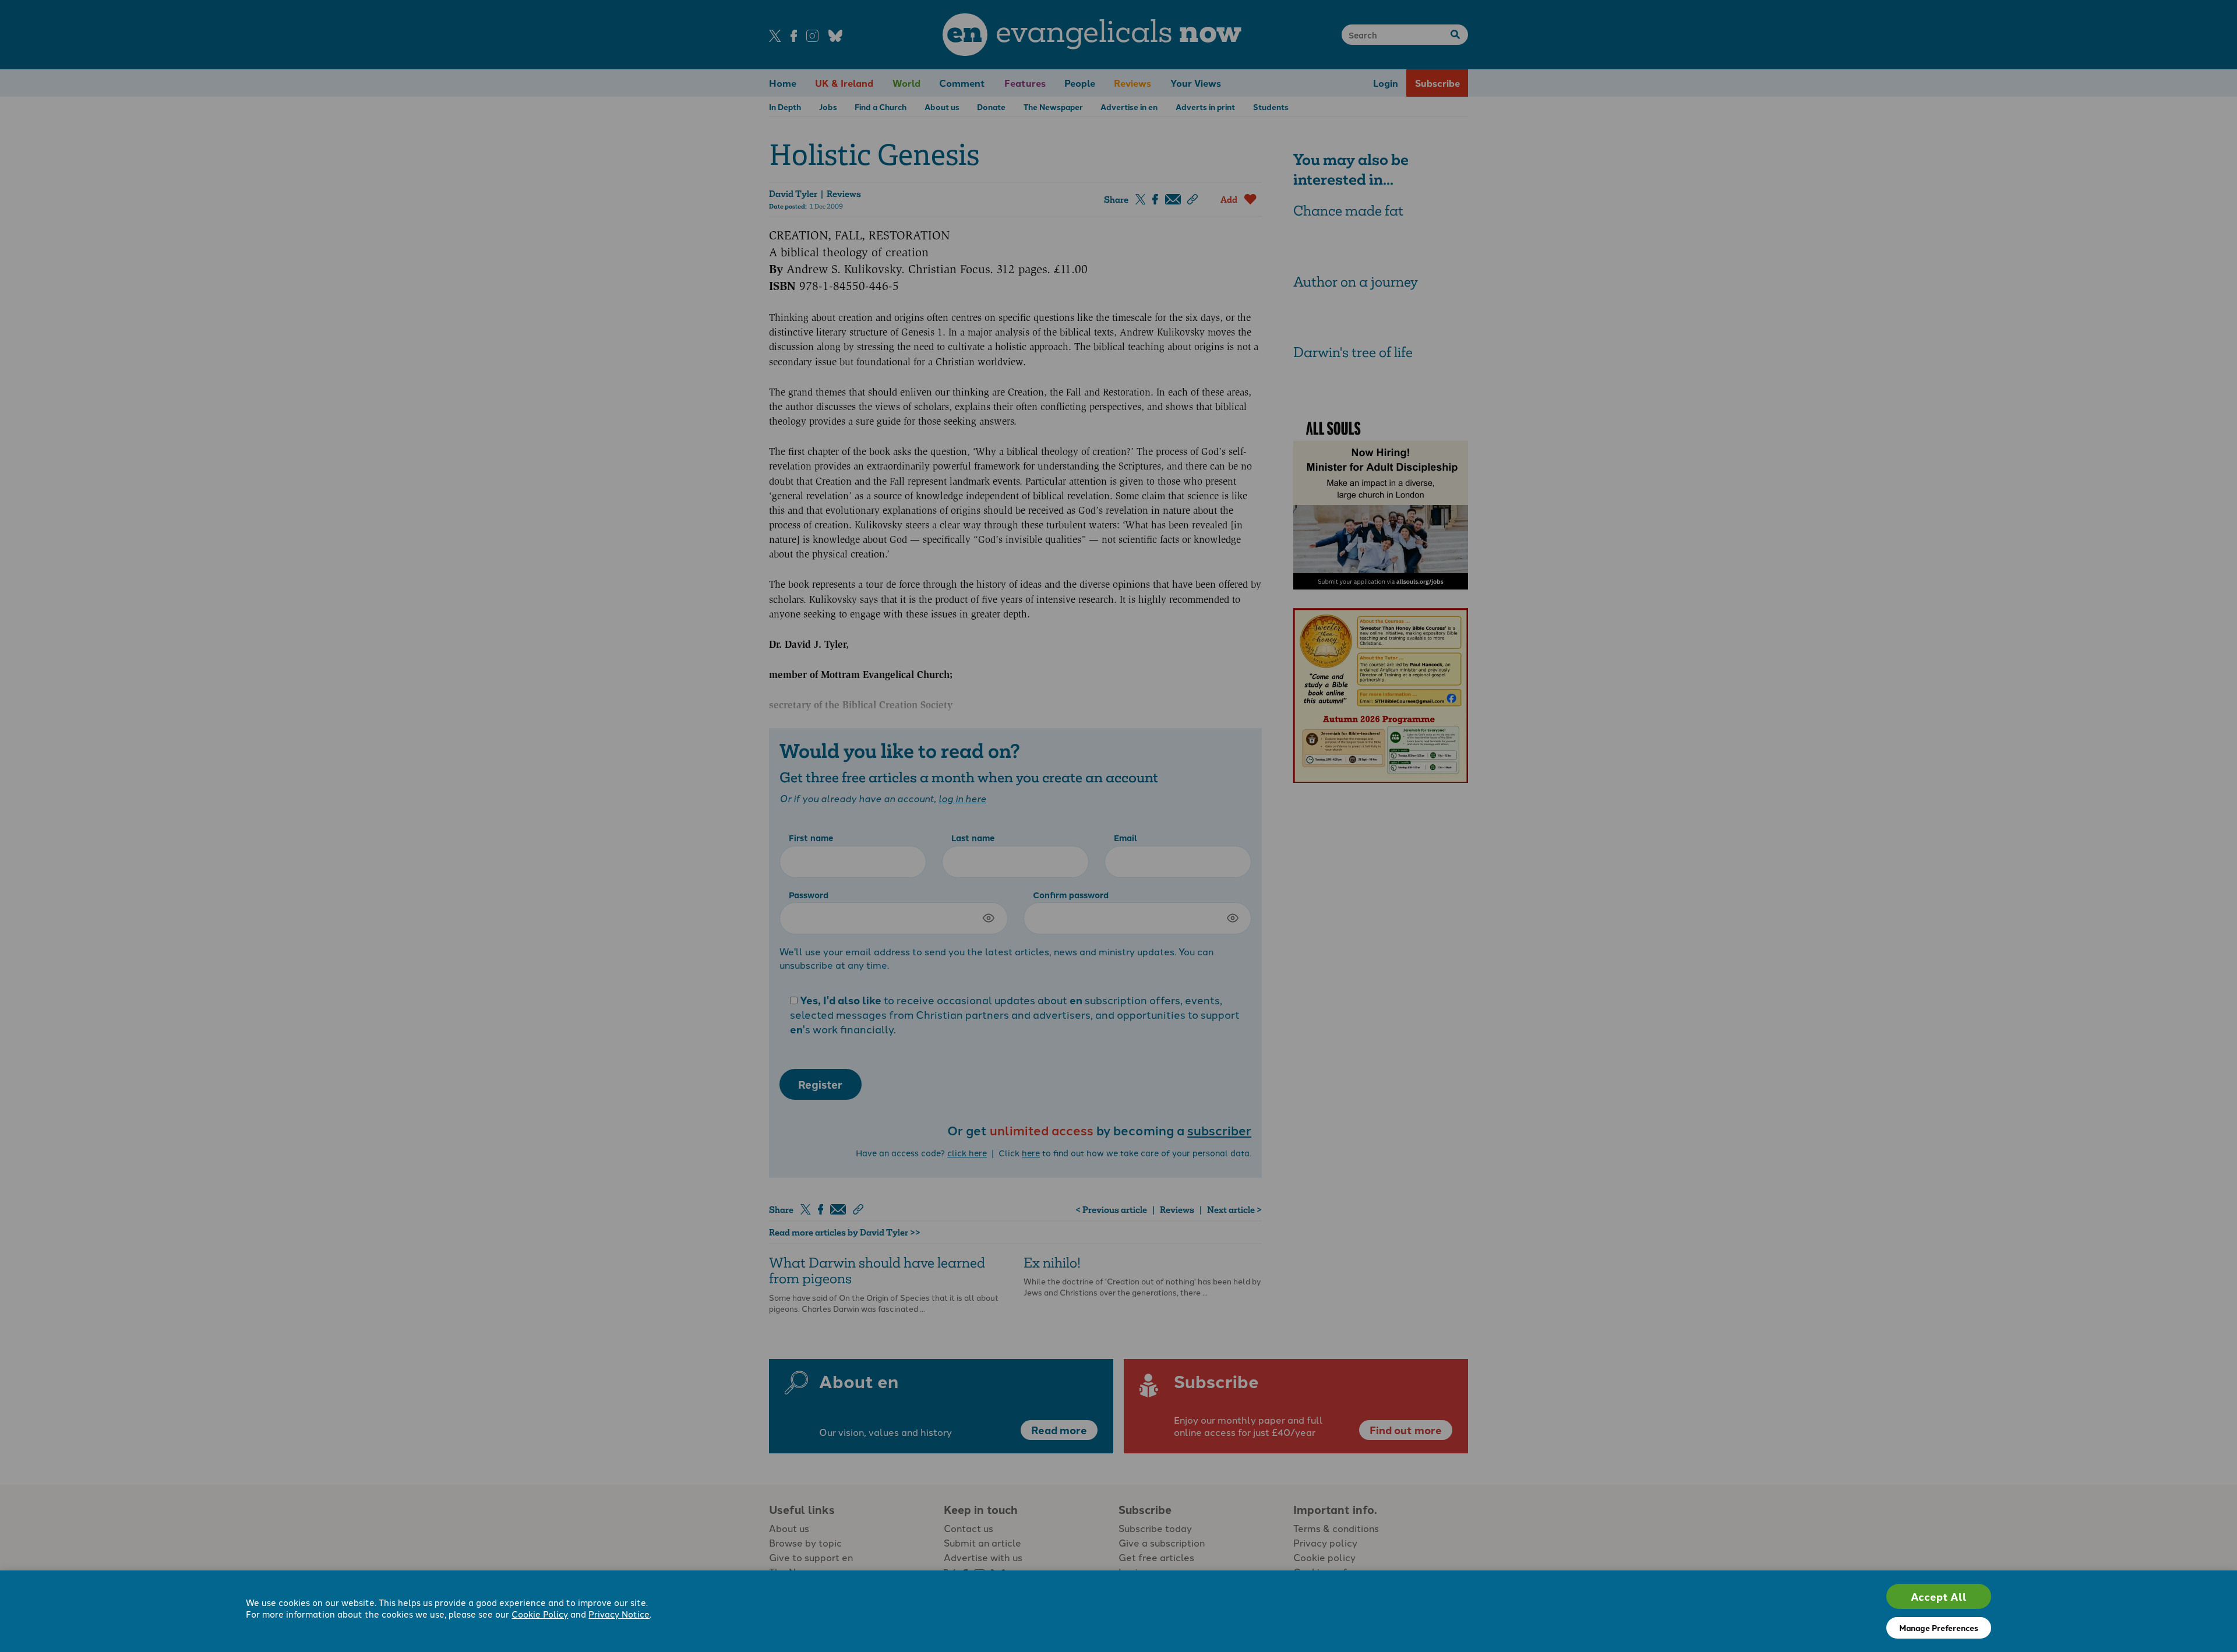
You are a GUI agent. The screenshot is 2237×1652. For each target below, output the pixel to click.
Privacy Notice (619, 1614)
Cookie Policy (540, 1614)
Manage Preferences (1939, 1628)
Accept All (1939, 1596)
